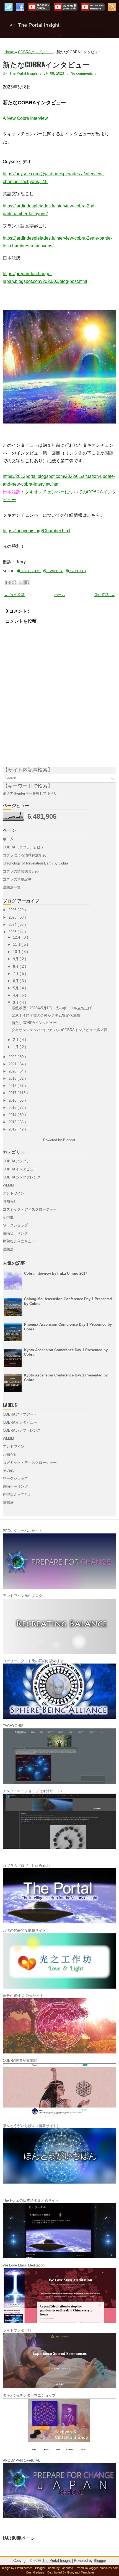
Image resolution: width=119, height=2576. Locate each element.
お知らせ (10, 1201)
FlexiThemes (24, 2568)
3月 (16, 1002)
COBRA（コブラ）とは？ (24, 847)
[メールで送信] (8, 582)
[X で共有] (21, 582)
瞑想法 (8, 1249)
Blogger (69, 1140)
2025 (13, 917)
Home (10, 52)
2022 (13, 1057)
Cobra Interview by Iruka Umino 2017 (56, 1273)
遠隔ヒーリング (15, 1233)
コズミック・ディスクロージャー (30, 1209)
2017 (13, 1093)
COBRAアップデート (36, 52)
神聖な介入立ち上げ (19, 1241)
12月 (17, 937)
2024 (13, 925)
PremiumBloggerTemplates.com (97, 2568)
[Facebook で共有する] (27, 582)
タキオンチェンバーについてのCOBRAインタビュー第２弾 (59, 1030)
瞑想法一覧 (12, 887)
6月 (16, 981)
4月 (16, 995)
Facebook (30, 571)
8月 (16, 966)
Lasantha (67, 2568)
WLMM (8, 1185)
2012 (13, 1129)
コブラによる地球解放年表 (24, 855)
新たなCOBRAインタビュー (46, 64)
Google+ (77, 571)
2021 (13, 1064)
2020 (13, 1071)
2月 (16, 1040)
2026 (13, 910)
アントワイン (14, 1193)
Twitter (55, 571)
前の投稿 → (104, 595)
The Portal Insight (59, 28)
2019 (13, 1078)
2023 (13, 932)
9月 (16, 959)
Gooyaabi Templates (81, 2572)
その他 (8, 1217)
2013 (13, 1122)
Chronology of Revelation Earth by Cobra (35, 863)
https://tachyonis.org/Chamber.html (37, 531)
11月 (17, 945)
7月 (16, 974)
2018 (13, 1086)
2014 (13, 1115)
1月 (16, 1047)
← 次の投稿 (15, 595)
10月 (17, 952)
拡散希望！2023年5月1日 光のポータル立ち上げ (52, 1008)
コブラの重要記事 (17, 879)
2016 (13, 1100)
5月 (16, 988)
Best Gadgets (36, 2572)
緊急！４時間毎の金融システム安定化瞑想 (46, 1016)
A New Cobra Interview (25, 118)
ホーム (60, 595)
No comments (82, 73)
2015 (13, 1108)
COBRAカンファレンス (22, 1177)
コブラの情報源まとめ (21, 871)
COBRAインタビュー (20, 1169)
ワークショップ (15, 1225)
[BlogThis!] (14, 582)
